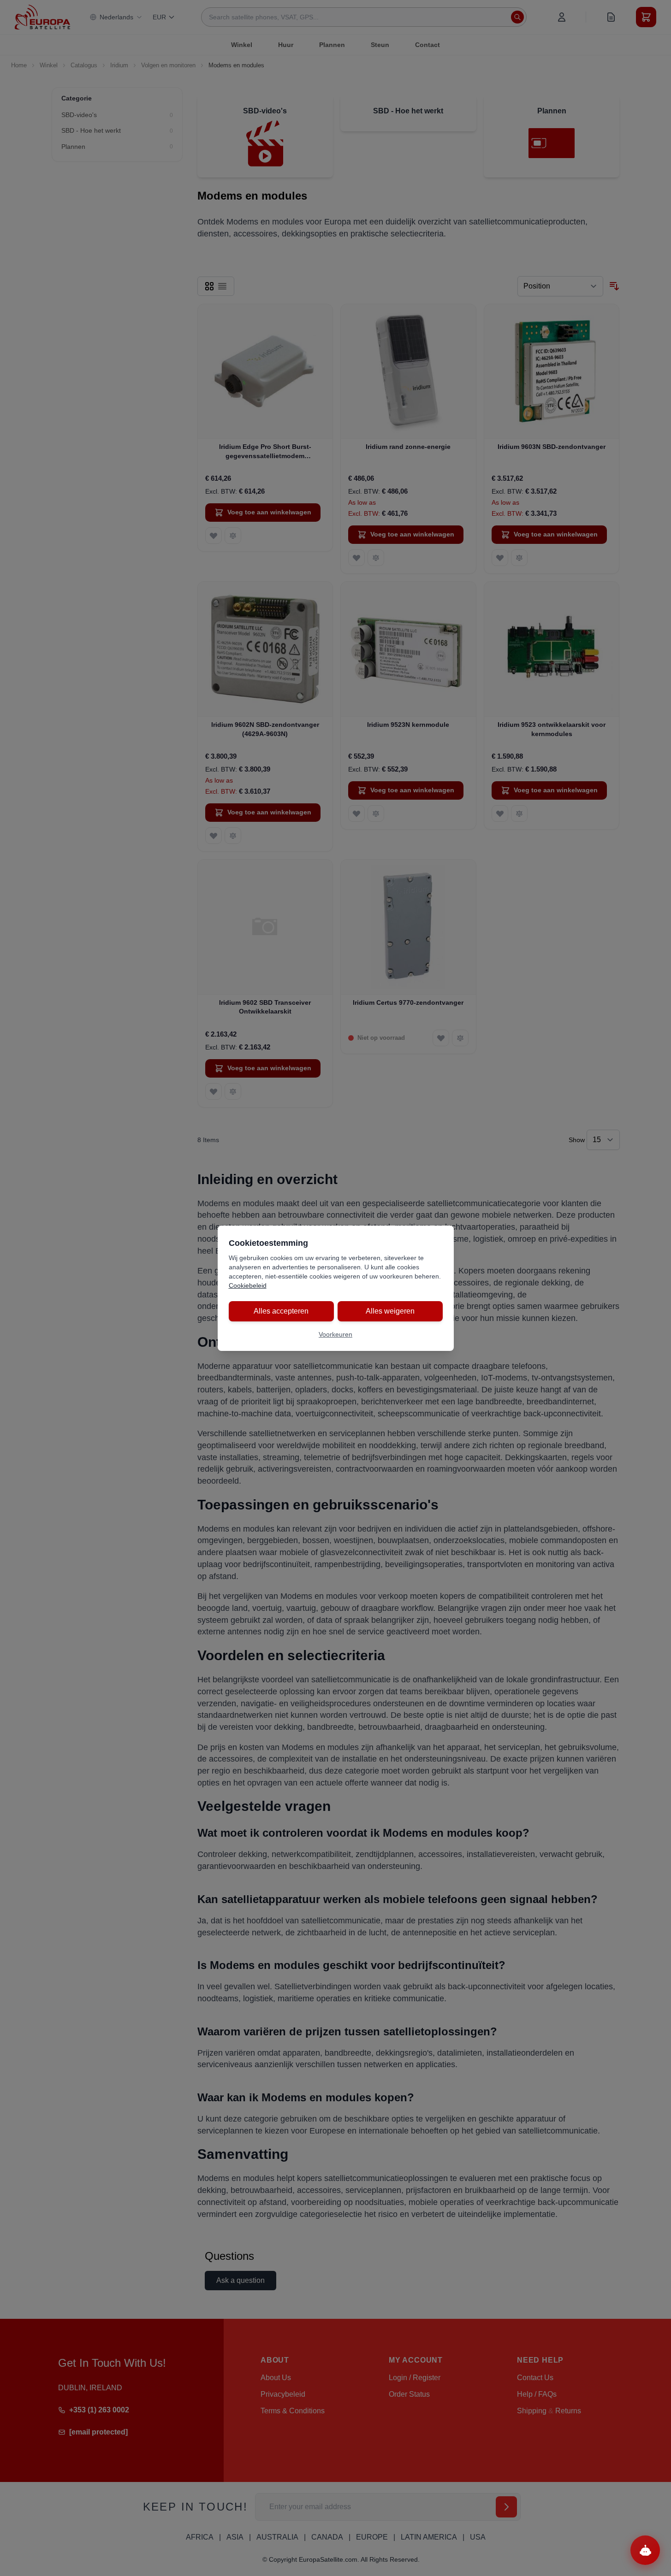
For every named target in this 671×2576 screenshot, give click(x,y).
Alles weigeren (390, 1311)
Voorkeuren (335, 1334)
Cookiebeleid (248, 1285)
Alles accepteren (281, 1311)
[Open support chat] (645, 2550)
